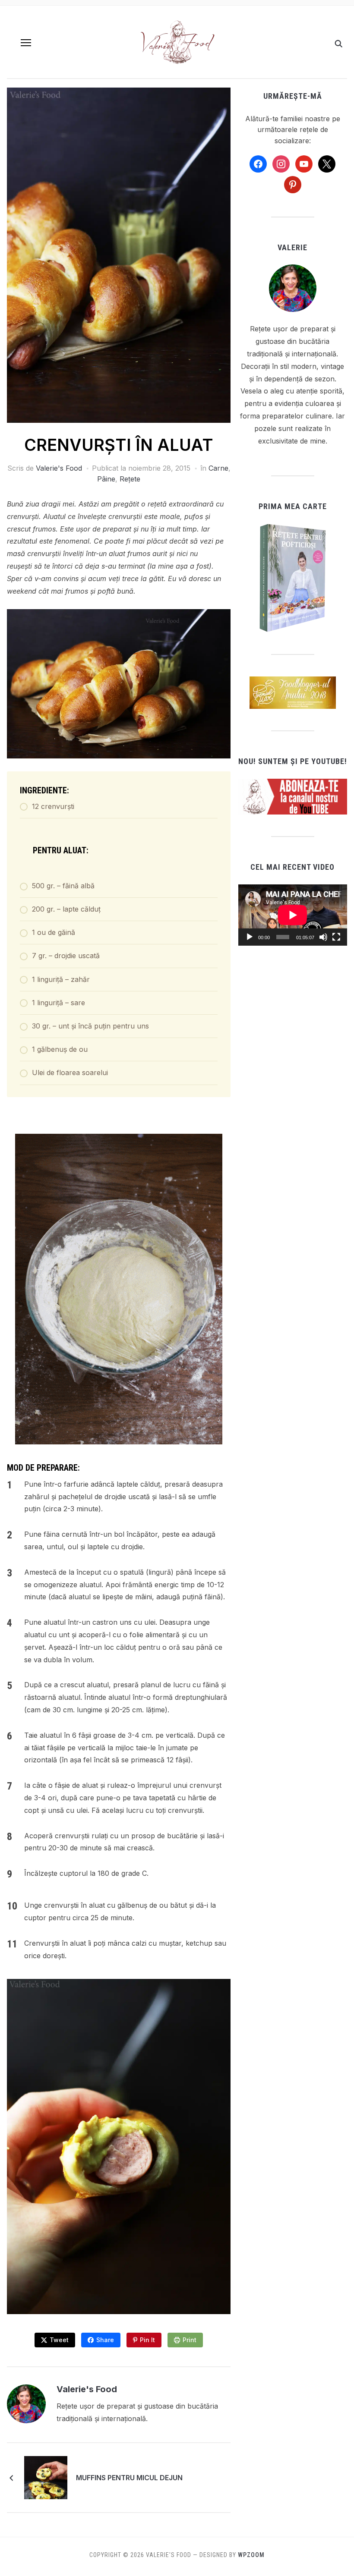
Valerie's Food (59, 468)
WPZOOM (251, 2555)
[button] (26, 43)
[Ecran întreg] (336, 937)
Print (190, 2340)
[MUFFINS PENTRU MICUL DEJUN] (46, 2477)
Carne (218, 468)
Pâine (106, 479)
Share (105, 2340)
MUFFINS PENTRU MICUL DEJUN (129, 2478)
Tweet (59, 2340)
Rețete (130, 479)
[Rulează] (250, 937)
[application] (293, 915)
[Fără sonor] (323, 937)
